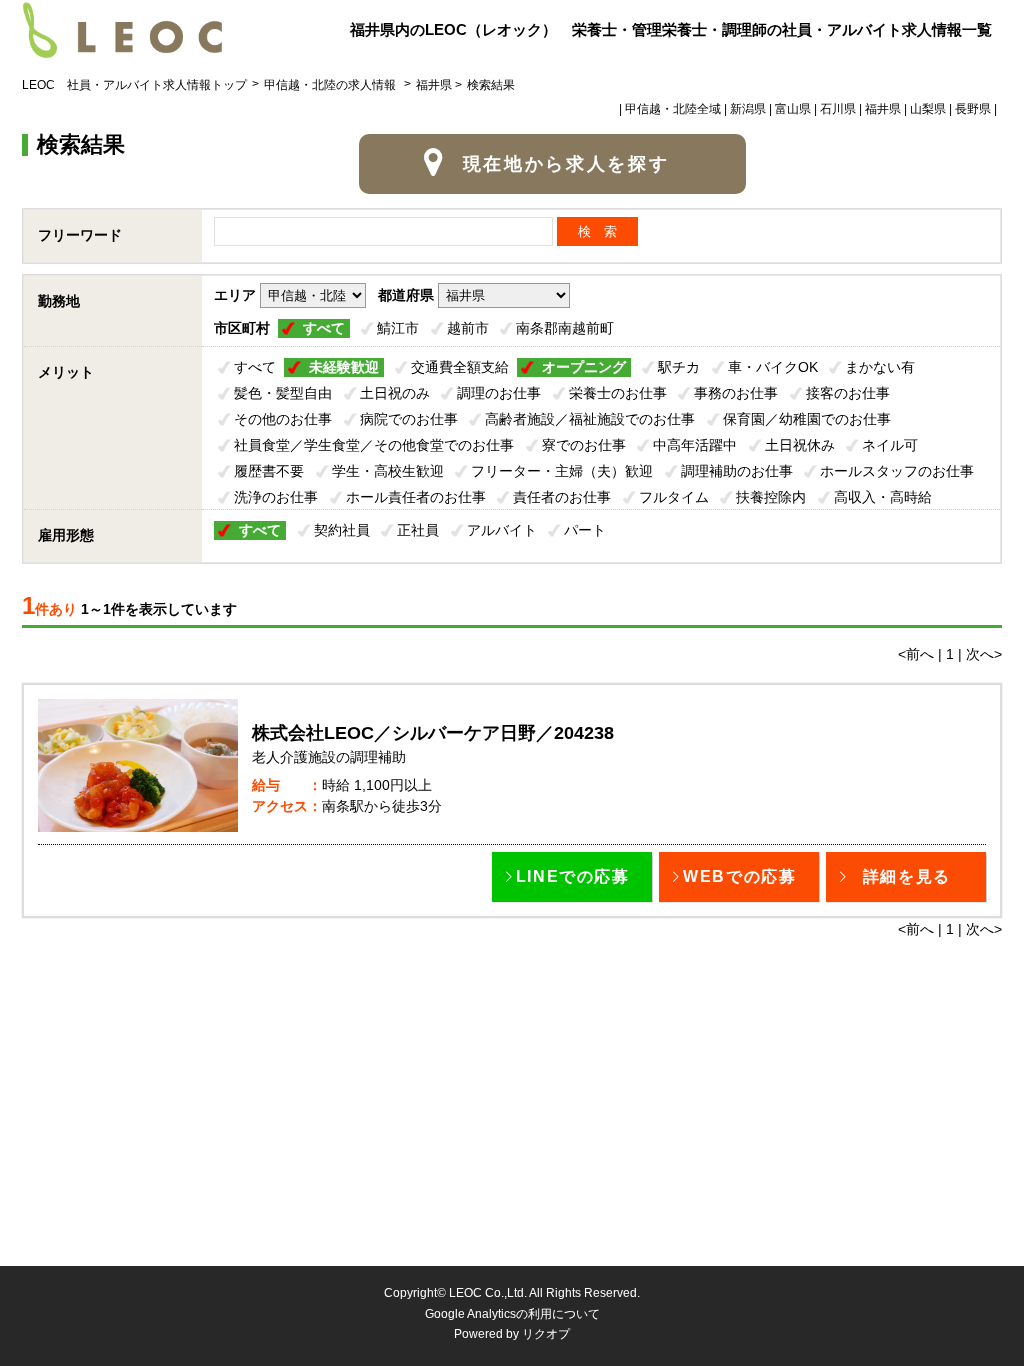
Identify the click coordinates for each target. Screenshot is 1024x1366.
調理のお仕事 (499, 393)
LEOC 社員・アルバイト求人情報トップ (134, 85)
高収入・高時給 (883, 497)
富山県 (793, 109)
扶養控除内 (771, 497)
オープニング (584, 367)
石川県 (838, 109)
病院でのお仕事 (409, 419)
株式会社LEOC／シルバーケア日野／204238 (433, 733)
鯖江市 (398, 328)
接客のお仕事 (848, 393)
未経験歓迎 (344, 367)
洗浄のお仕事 (276, 497)
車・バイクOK (773, 367)
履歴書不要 (269, 471)
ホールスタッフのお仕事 (897, 471)
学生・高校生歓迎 (388, 471)
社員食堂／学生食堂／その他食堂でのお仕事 (374, 445)
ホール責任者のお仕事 (416, 497)
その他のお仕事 (283, 419)
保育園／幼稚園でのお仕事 (807, 419)
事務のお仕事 (736, 393)
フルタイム (674, 497)
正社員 (418, 530)
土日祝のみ (395, 393)
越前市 (468, 328)
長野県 (973, 109)
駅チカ (679, 367)
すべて (324, 328)
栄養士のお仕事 (618, 393)
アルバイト (502, 530)
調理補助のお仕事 (737, 471)
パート (585, 530)
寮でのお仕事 (584, 445)
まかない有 (880, 367)
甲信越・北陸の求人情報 (331, 85)
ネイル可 (890, 445)
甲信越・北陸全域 (673, 109)
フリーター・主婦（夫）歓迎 (562, 471)
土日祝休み (800, 445)
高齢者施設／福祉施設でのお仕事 (590, 419)
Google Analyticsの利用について (512, 1314)
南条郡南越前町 (565, 328)
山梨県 (928, 109)
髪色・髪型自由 (283, 393)
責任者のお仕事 (562, 497)
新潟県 (748, 109)
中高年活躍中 (695, 445)
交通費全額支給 (460, 367)
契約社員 (342, 530)
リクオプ (546, 1334)
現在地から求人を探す (566, 164)
